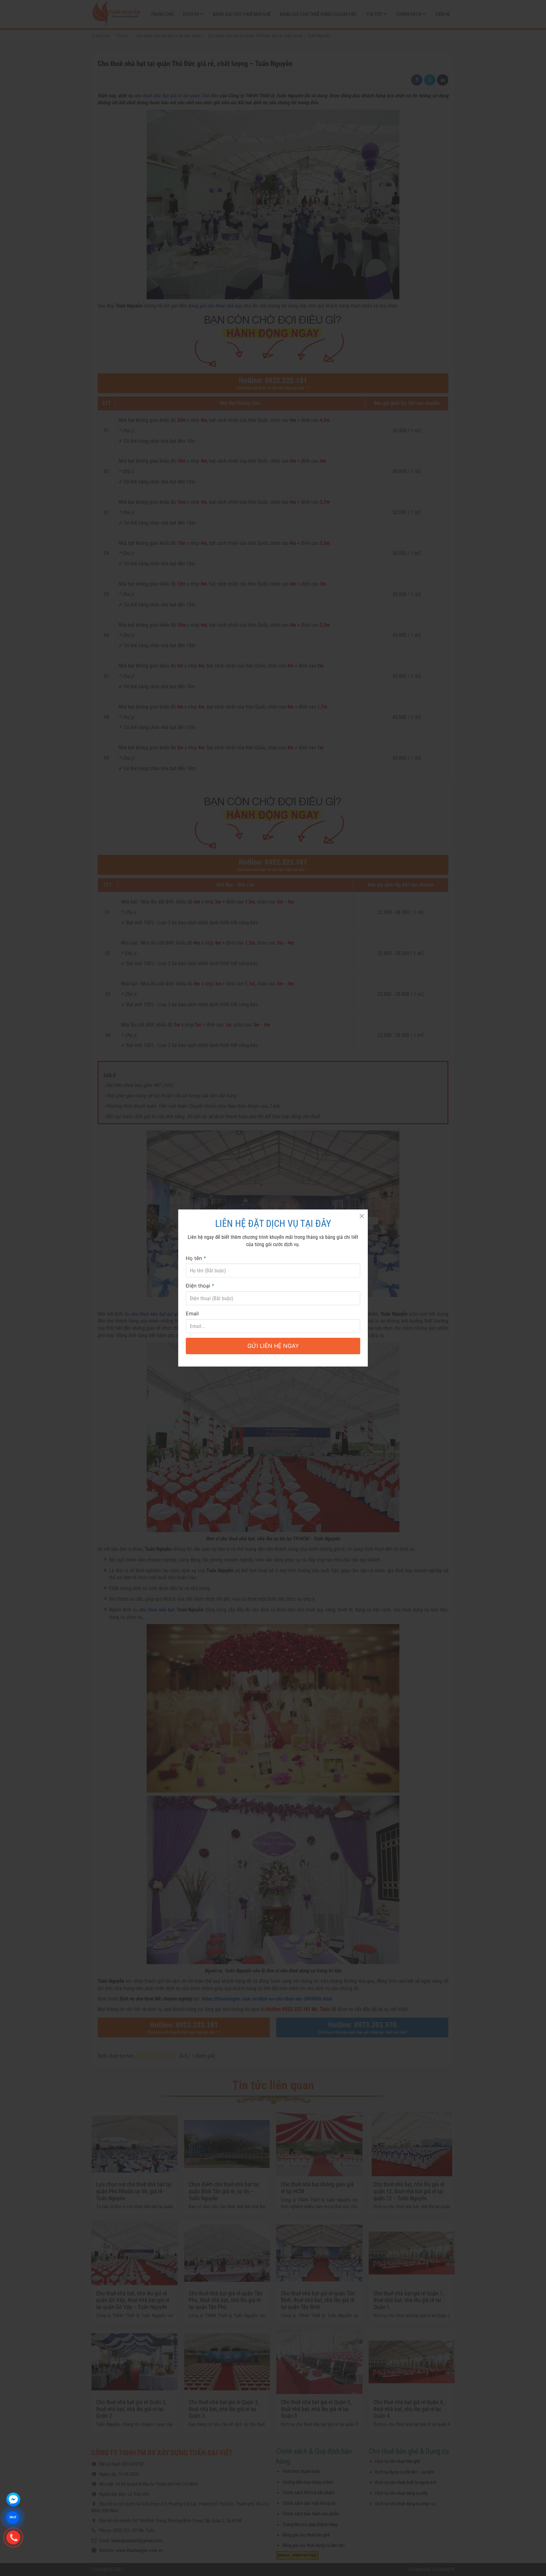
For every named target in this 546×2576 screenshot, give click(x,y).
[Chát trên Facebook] (13, 2500)
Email (192, 1313)
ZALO (12, 2518)
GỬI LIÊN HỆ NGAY (273, 1346)
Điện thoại (200, 1286)
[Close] (361, 1216)
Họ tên (196, 1258)
